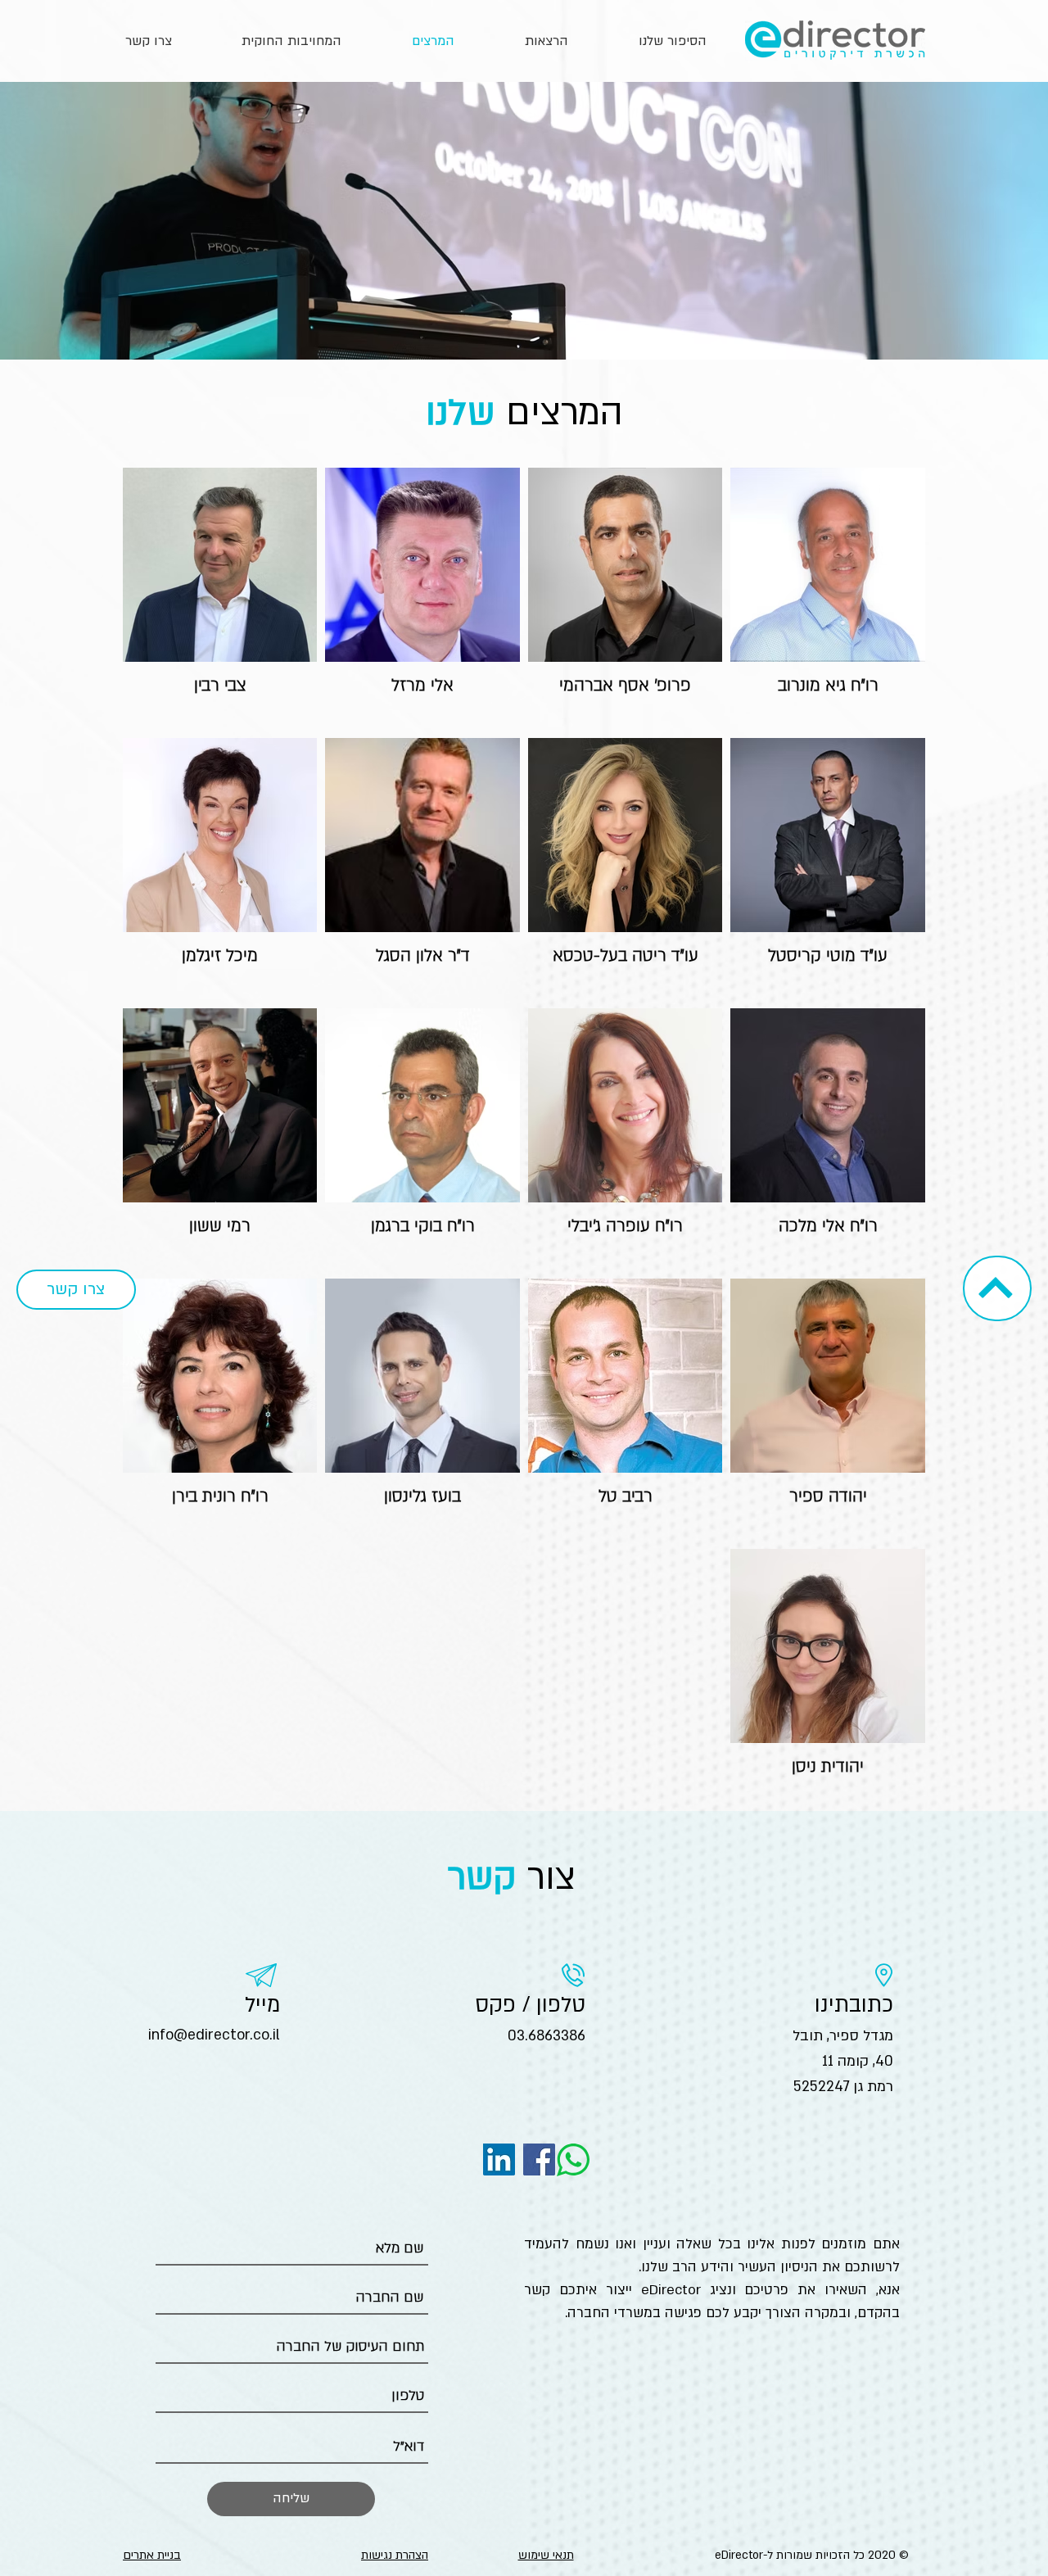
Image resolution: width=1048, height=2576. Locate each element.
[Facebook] (539, 2159)
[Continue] (996, 1287)
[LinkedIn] (499, 2159)
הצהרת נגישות (395, 2555)
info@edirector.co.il (214, 2035)
